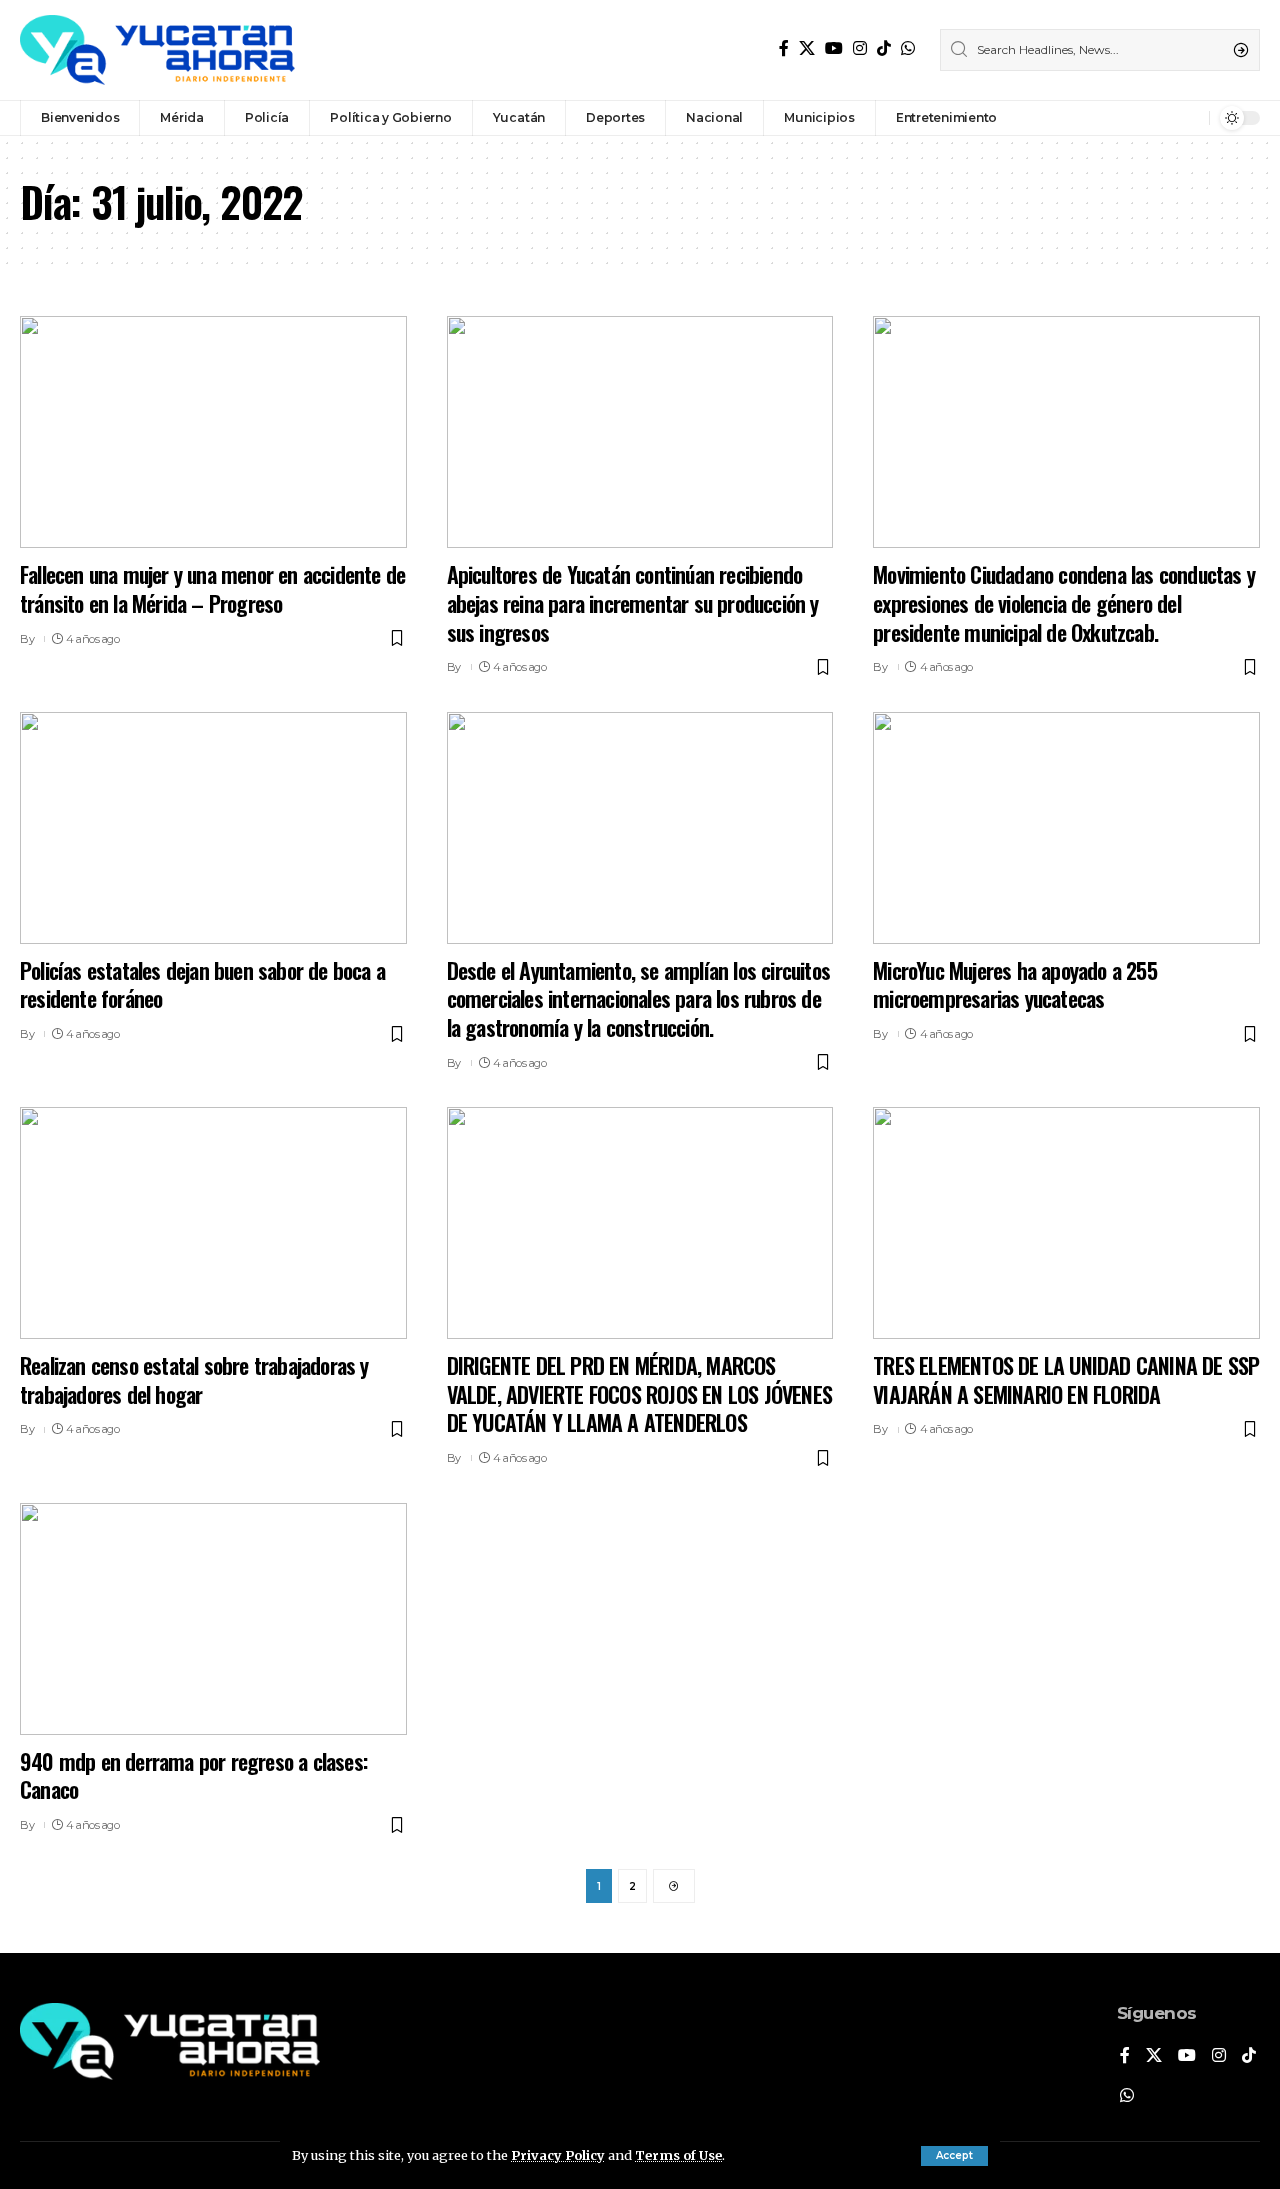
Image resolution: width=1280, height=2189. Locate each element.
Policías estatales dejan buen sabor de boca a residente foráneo (202, 984)
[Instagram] (860, 48)
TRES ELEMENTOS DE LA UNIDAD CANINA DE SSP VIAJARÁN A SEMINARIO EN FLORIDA (1066, 1379)
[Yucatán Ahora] (157, 50)
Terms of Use (678, 2155)
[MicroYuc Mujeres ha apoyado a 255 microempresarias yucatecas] (1066, 828)
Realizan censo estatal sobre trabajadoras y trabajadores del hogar (194, 1379)
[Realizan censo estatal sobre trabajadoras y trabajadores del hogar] (213, 1223)
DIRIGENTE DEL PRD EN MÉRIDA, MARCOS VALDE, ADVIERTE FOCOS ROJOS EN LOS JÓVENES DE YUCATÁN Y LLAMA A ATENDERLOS (639, 1393)
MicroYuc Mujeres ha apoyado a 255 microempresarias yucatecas (1015, 984)
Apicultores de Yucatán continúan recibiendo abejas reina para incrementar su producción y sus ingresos (633, 602)
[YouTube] (834, 48)
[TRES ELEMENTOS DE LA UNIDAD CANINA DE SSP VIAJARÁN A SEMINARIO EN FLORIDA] (1066, 1223)
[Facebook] (784, 48)
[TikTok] (884, 48)
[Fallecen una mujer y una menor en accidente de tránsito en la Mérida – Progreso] (213, 432)
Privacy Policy (558, 2155)
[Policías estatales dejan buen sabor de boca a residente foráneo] (213, 828)
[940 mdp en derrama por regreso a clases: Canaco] (213, 1619)
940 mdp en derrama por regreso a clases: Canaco (193, 1775)
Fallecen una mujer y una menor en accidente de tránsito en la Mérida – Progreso (212, 588)
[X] (807, 48)
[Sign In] (1151, 118)
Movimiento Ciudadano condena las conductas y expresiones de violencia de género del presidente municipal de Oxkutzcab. (1064, 602)
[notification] (1189, 118)
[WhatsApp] (908, 48)
